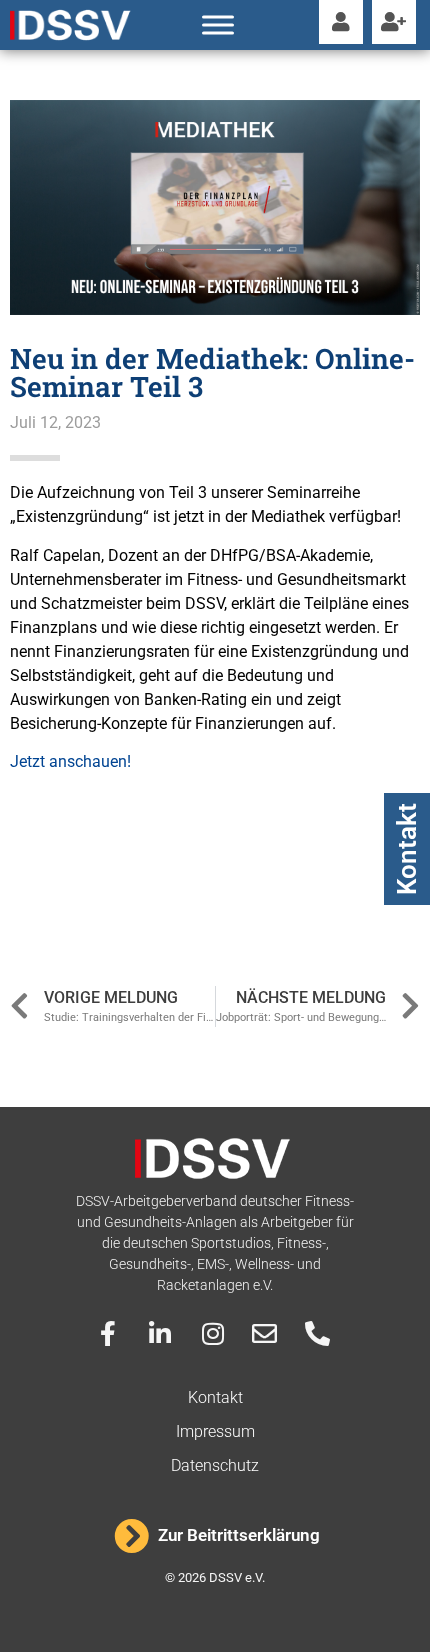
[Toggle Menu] (218, 24)
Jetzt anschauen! (70, 761)
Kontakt (407, 849)
